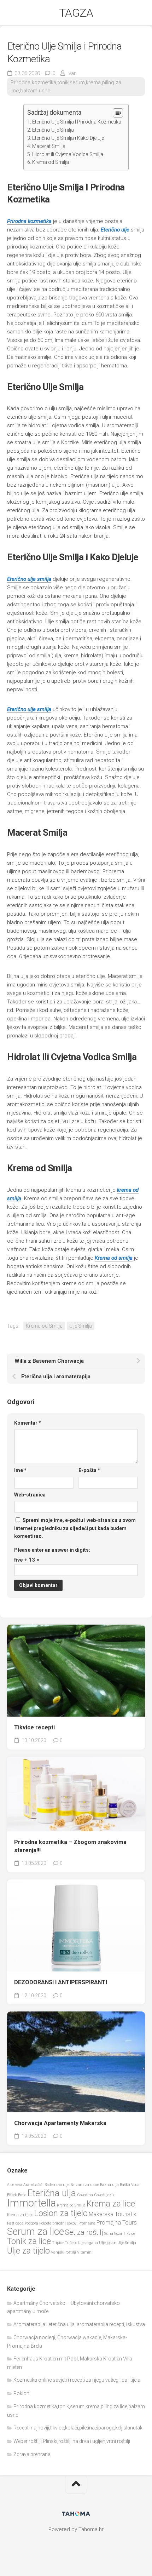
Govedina (85, 2195)
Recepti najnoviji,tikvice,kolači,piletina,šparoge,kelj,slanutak (78, 2428)
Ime (20, 1470)
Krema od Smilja (51, 162)
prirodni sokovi (65, 2223)
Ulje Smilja (81, 1326)
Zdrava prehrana (32, 2454)
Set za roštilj (84, 2232)
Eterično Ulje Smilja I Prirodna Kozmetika (77, 122)
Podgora (31, 2223)
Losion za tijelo (61, 2213)
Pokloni (22, 2393)
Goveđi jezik (104, 2195)
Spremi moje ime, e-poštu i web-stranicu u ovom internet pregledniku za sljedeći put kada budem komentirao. (75, 1528)
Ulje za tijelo (28, 2251)
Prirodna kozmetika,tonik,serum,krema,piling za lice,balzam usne (66, 87)
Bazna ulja (109, 2185)
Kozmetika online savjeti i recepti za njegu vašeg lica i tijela (77, 2380)
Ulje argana (88, 2243)
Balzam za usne (85, 2185)
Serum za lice (36, 2231)
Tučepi (71, 2243)
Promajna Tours (117, 2223)
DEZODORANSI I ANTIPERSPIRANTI (61, 1982)
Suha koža (113, 2234)
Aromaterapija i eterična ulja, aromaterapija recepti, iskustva (79, 2324)
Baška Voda (130, 2185)
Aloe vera (15, 2185)
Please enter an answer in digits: (52, 1550)
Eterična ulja (52, 2193)
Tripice (58, 2243)
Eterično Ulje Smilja (53, 130)
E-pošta (89, 1470)
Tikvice (129, 2234)
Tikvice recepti (34, 1727)
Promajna (87, 2223)
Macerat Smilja (49, 146)
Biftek (12, 2195)
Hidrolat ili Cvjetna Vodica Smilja (68, 154)
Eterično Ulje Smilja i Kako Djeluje (68, 138)
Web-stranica (30, 1495)
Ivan (72, 73)
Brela (22, 2195)
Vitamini (85, 2252)
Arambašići (33, 2185)
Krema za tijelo (20, 2215)
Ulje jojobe (108, 2243)
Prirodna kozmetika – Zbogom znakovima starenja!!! (70, 1846)
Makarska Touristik (113, 2214)
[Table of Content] (118, 113)
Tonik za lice (29, 2241)
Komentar (28, 1423)
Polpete (45, 2223)
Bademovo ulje (57, 2185)
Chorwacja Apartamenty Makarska (60, 2123)
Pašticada (15, 2223)
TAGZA (76, 13)
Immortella (31, 2203)
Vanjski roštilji (63, 2252)
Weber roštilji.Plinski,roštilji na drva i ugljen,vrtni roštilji (72, 2441)
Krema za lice (111, 2204)
